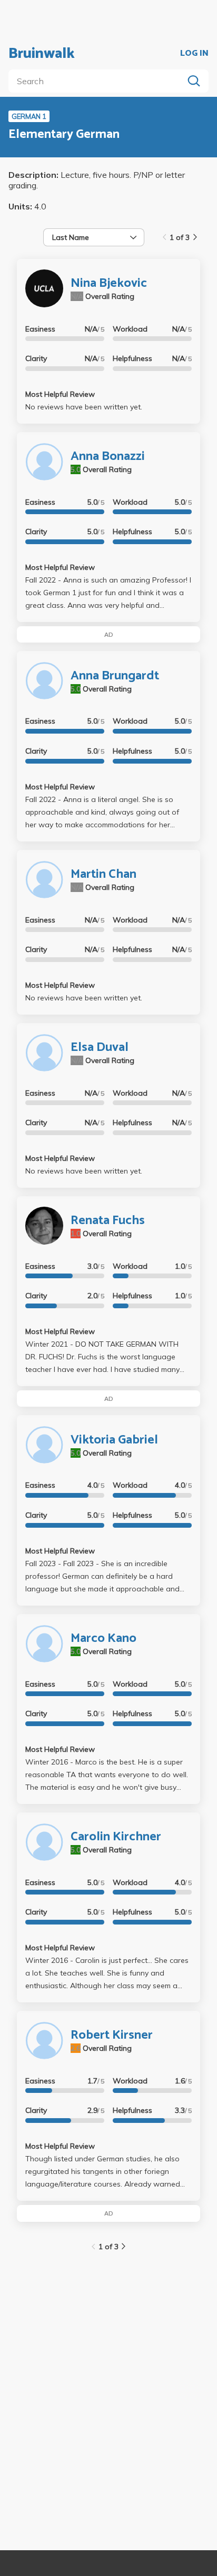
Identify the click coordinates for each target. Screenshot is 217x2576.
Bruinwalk (42, 54)
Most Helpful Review (60, 394)
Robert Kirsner (112, 2035)
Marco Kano (103, 1638)
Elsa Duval (100, 1048)
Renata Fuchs (108, 1221)
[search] (98, 81)
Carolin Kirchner (116, 1837)
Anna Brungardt (115, 676)
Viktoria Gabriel (114, 1440)
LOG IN (194, 54)
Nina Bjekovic (109, 283)
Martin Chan (103, 874)
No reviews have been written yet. (84, 407)
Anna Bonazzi (108, 457)
